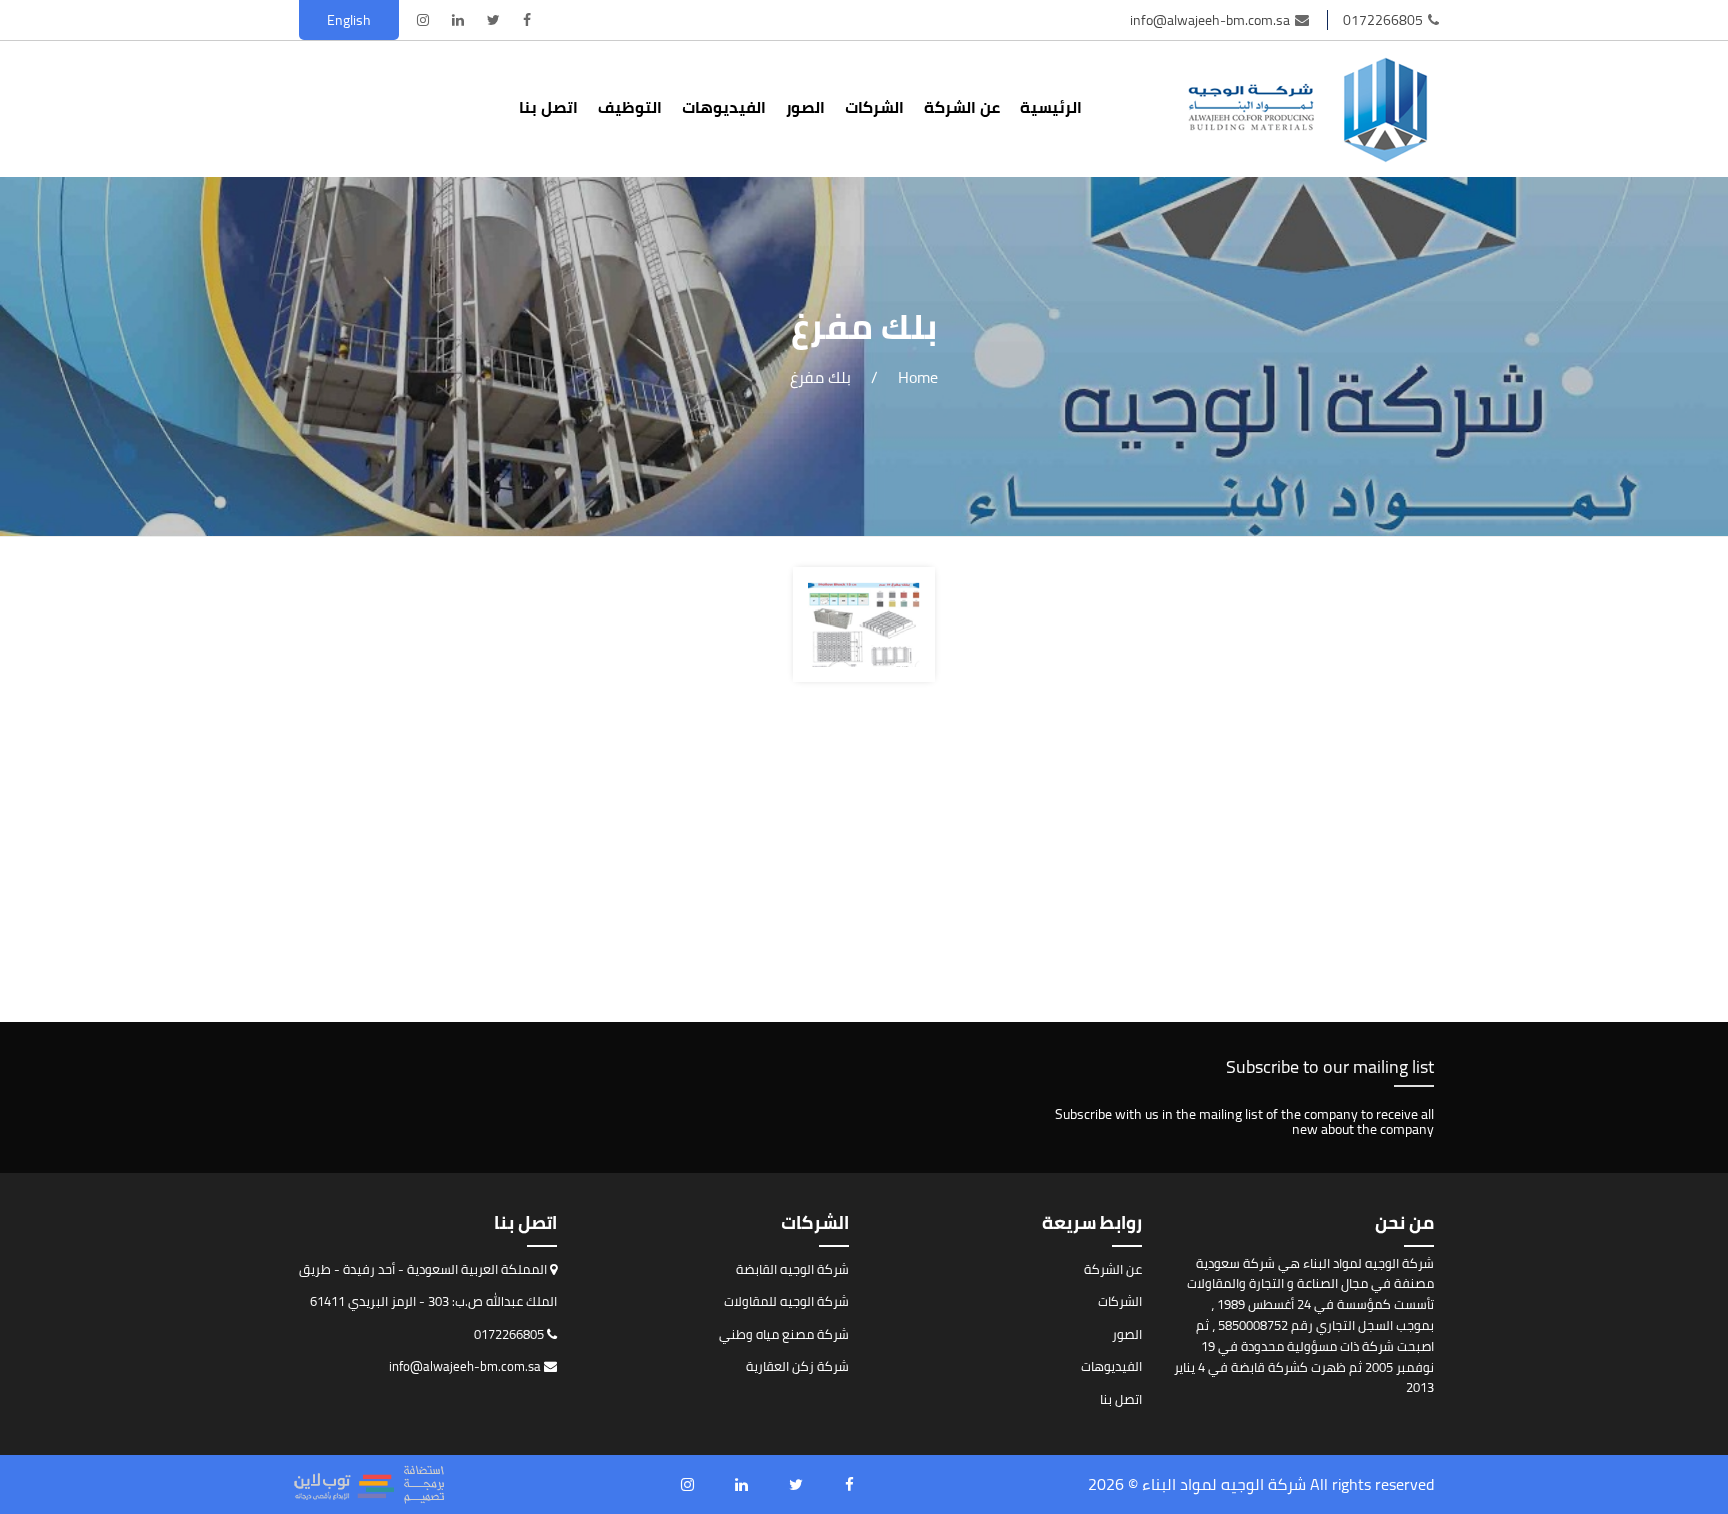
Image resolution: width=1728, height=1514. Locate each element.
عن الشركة (962, 107)
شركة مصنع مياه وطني (784, 1334)
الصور (805, 107)
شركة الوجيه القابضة (792, 1269)
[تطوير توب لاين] (369, 1484)
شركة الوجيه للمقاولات (786, 1301)
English (349, 20)
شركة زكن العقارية (797, 1366)
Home (918, 377)
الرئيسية (1051, 107)
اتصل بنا (548, 107)
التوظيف (630, 107)
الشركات (874, 107)
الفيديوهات (724, 107)
